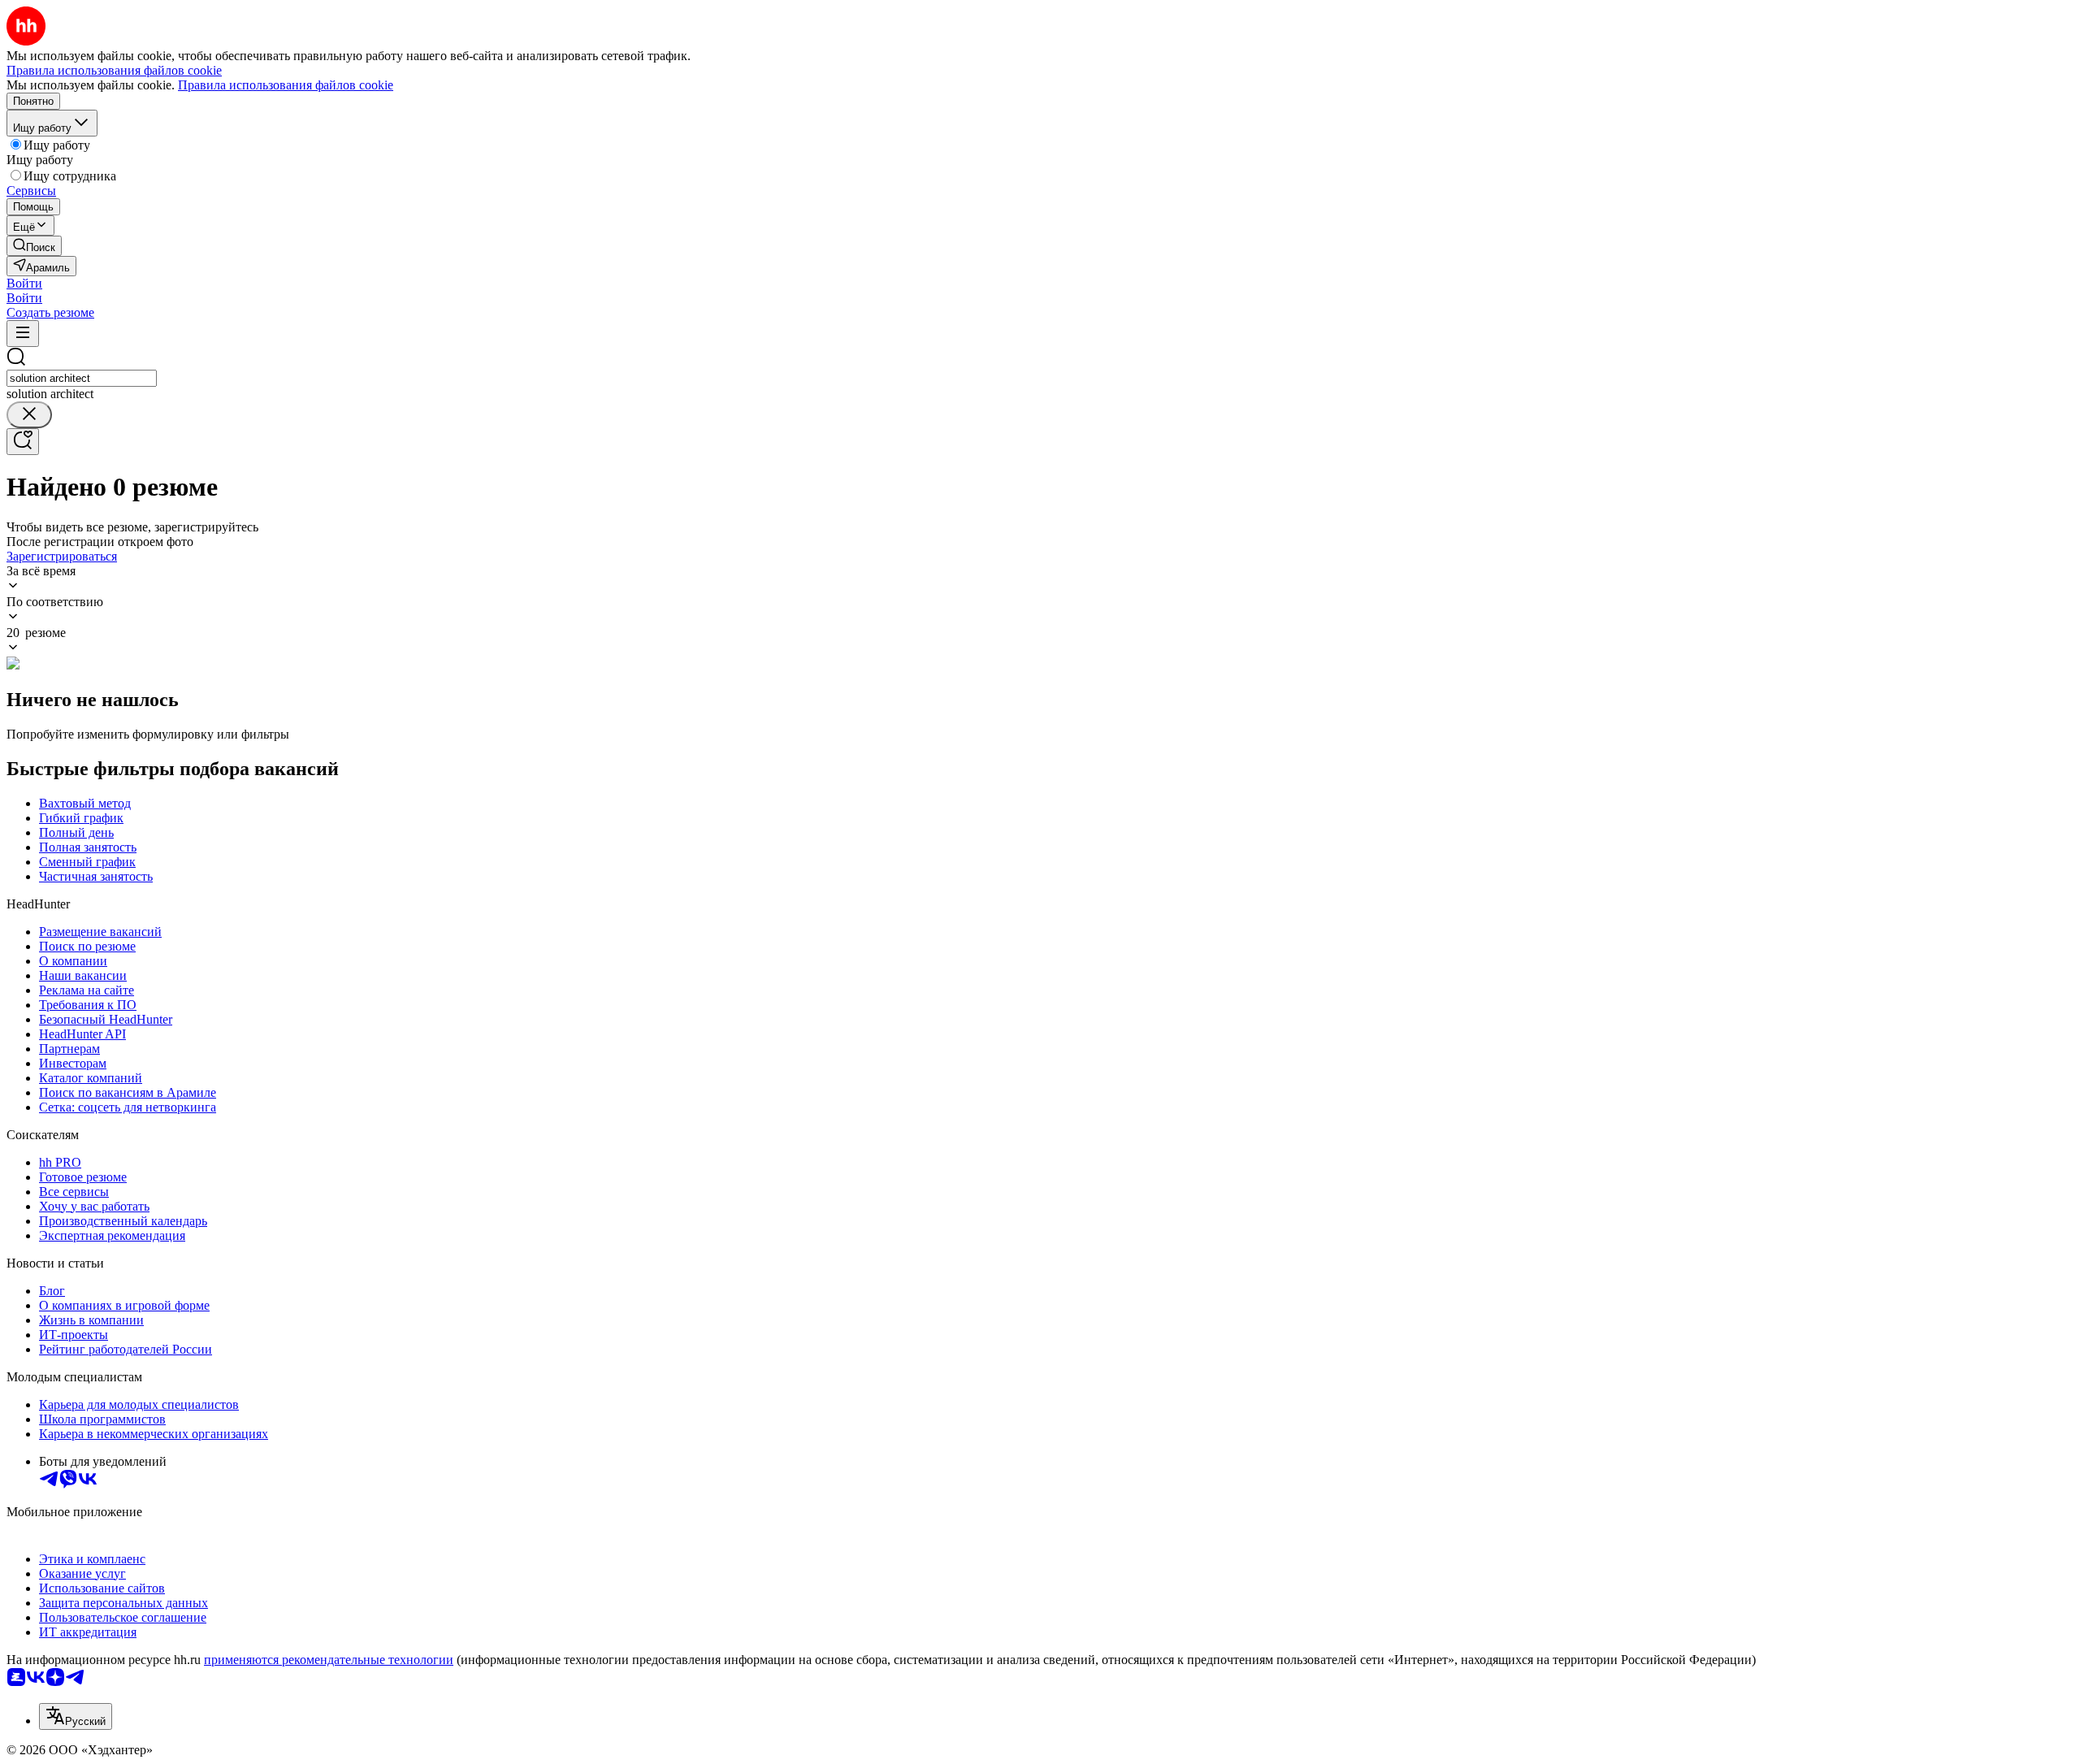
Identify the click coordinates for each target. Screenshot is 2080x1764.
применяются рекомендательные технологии (329, 1660)
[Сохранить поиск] (23, 442)
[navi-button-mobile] (23, 334)
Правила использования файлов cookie (286, 85)
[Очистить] (29, 415)
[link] (34, 246)
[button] (24, 283)
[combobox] (82, 378)
